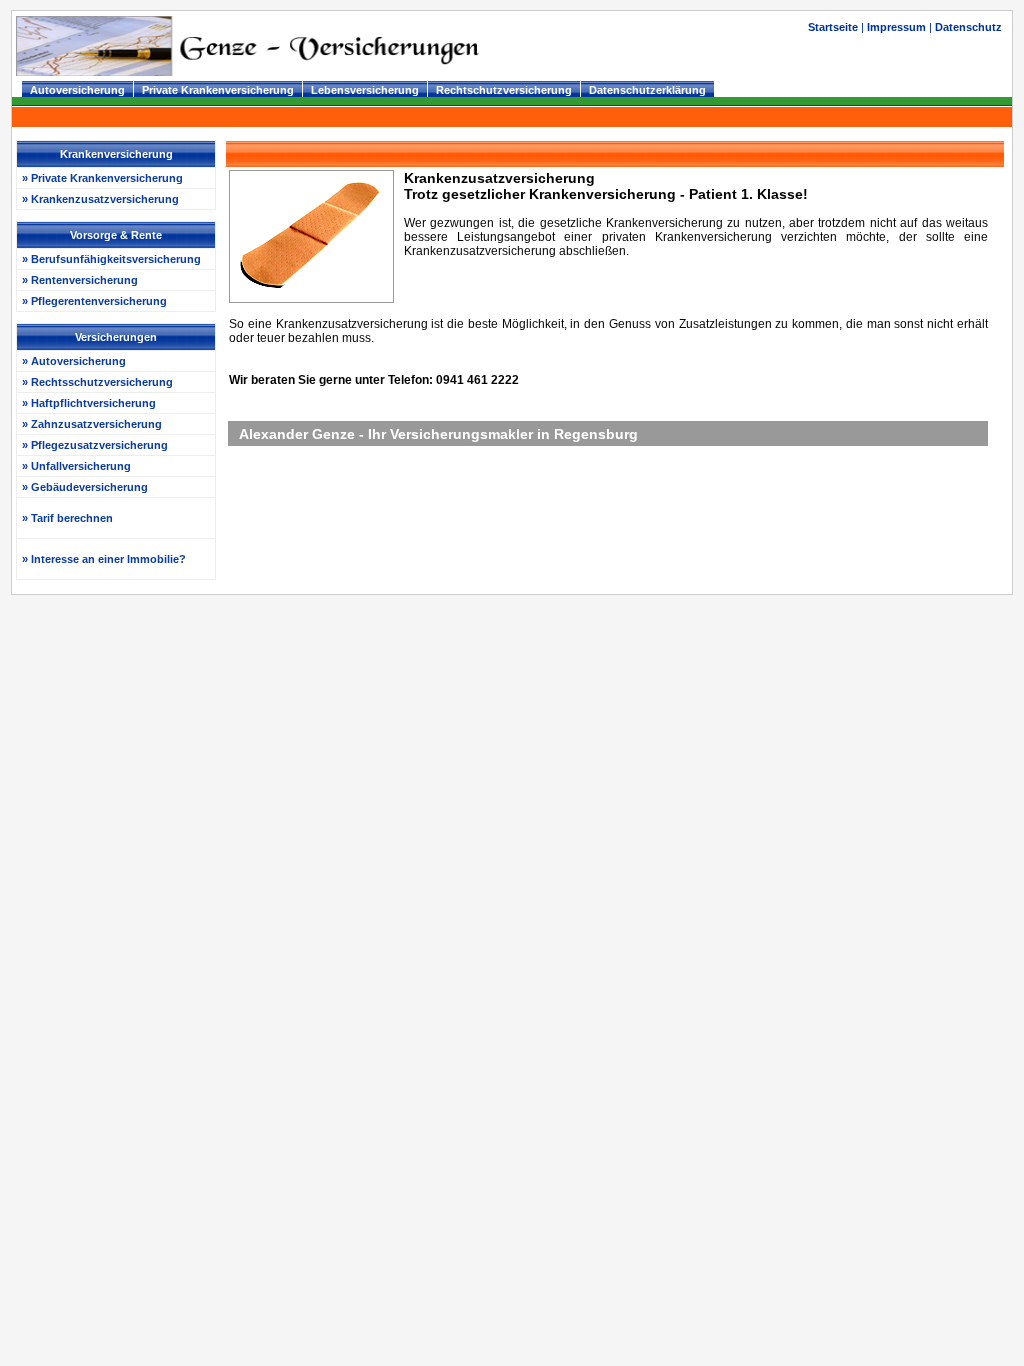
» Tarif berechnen (67, 518)
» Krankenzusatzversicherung (100, 199)
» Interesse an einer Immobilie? (104, 559)
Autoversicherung (77, 90)
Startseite (834, 27)
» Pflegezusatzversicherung (95, 445)
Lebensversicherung (365, 90)
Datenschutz (968, 27)
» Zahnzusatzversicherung (92, 424)
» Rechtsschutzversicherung (97, 382)
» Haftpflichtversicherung (89, 403)
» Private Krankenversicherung (102, 178)
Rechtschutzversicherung (504, 90)
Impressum (896, 27)
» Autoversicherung (74, 361)
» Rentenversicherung (80, 280)
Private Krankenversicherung (218, 90)
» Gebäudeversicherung (85, 487)
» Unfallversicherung (76, 466)
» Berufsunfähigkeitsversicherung (111, 259)
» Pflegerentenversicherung (94, 301)
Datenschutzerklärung (647, 90)
